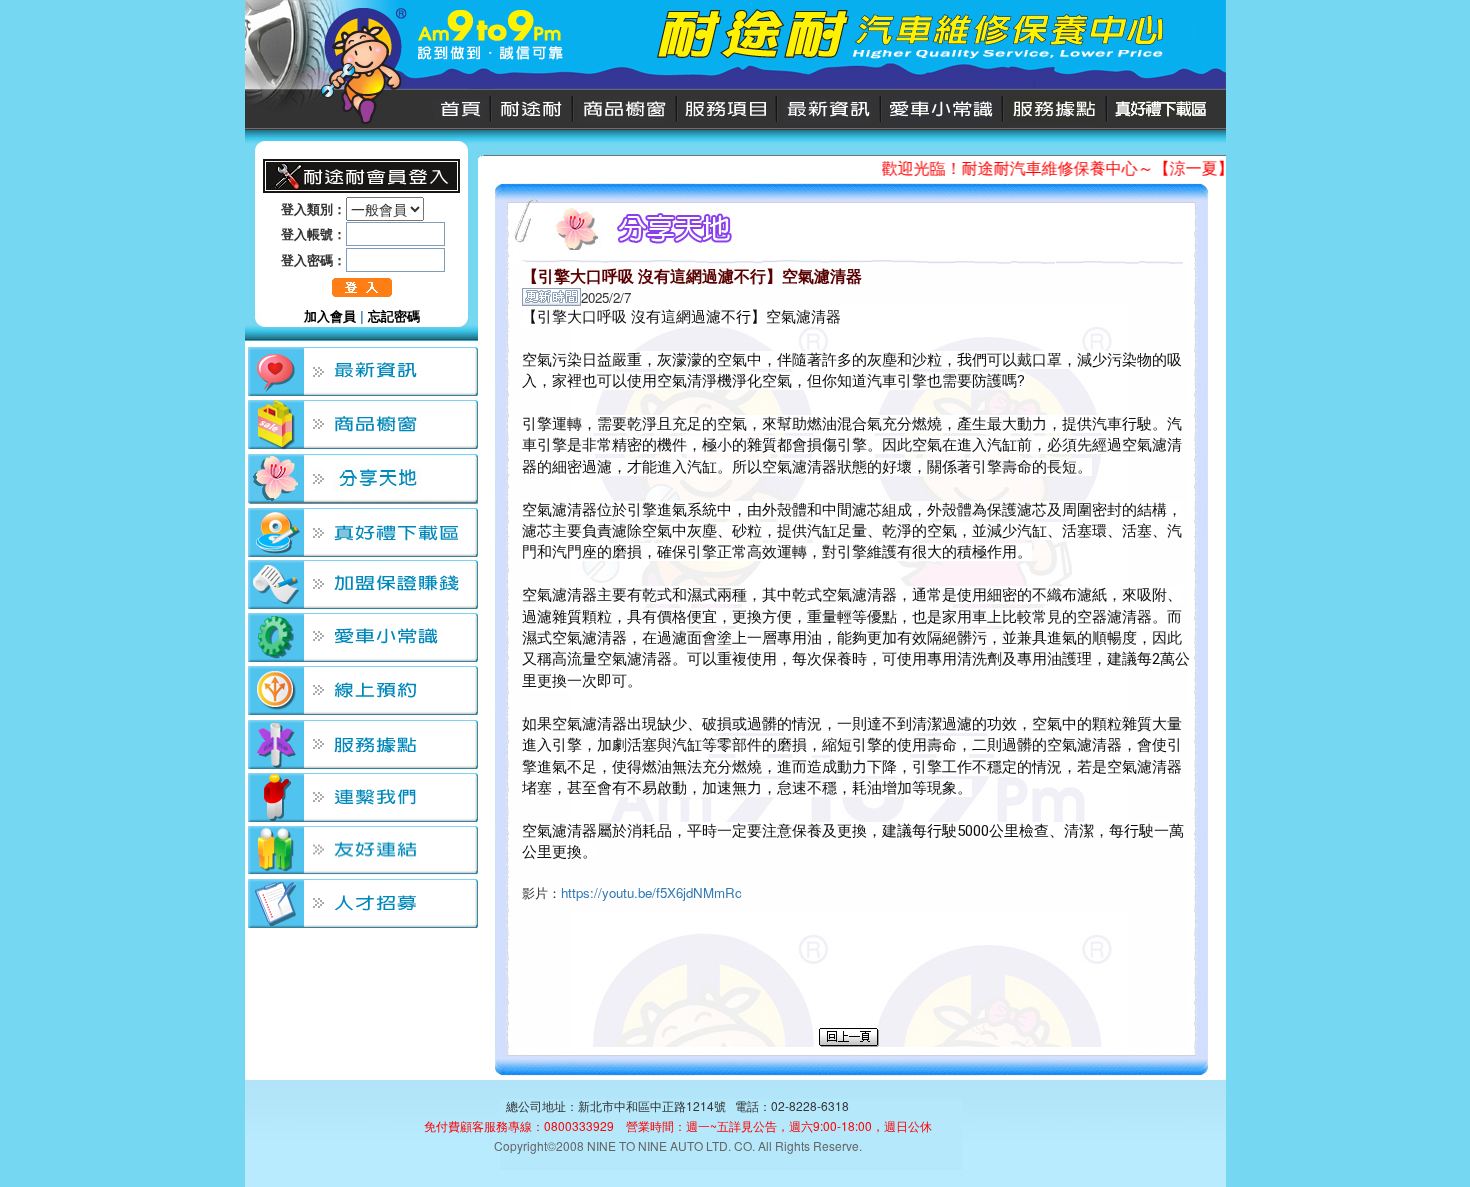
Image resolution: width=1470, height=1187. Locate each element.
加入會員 (330, 315)
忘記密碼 (394, 315)
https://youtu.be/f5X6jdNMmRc (651, 892)
